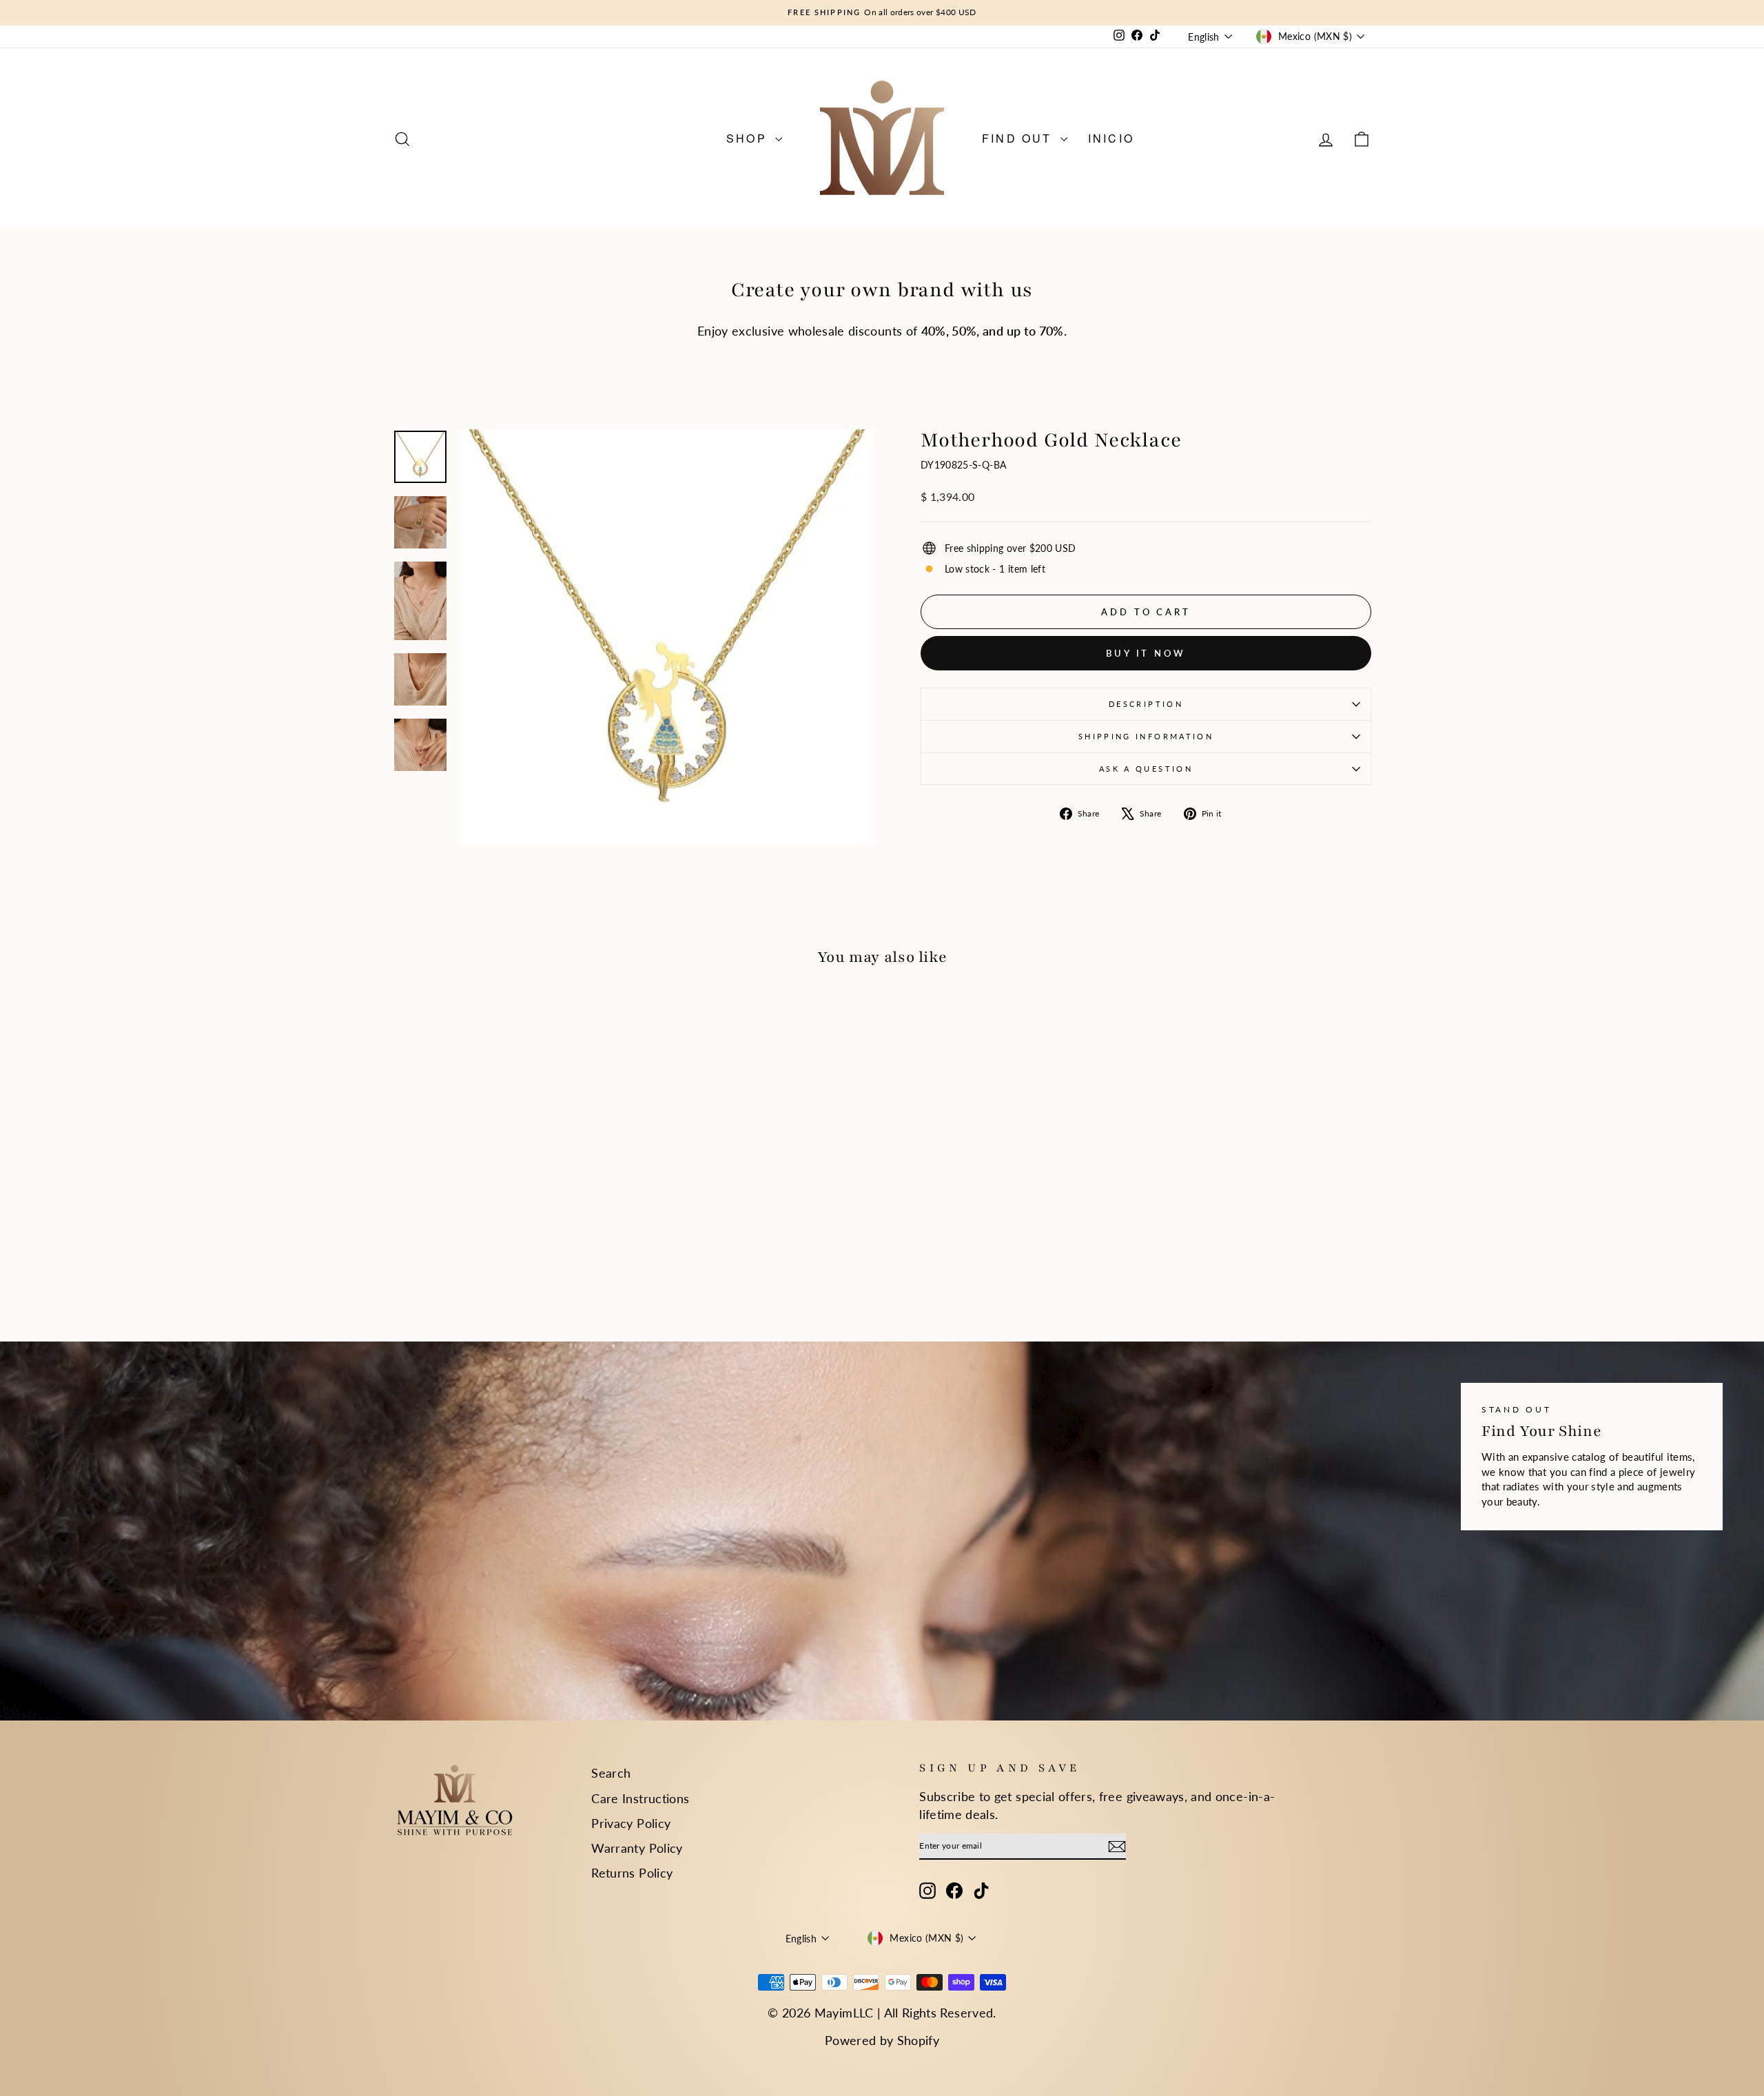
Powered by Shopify (882, 2040)
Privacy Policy (631, 1823)
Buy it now (1146, 653)
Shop (749, 138)
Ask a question (1146, 769)
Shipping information (1146, 736)
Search (611, 1773)
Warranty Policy (637, 1848)
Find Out (1019, 138)
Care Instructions (640, 1798)
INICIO (1111, 138)
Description (1146, 704)
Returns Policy (632, 1873)
